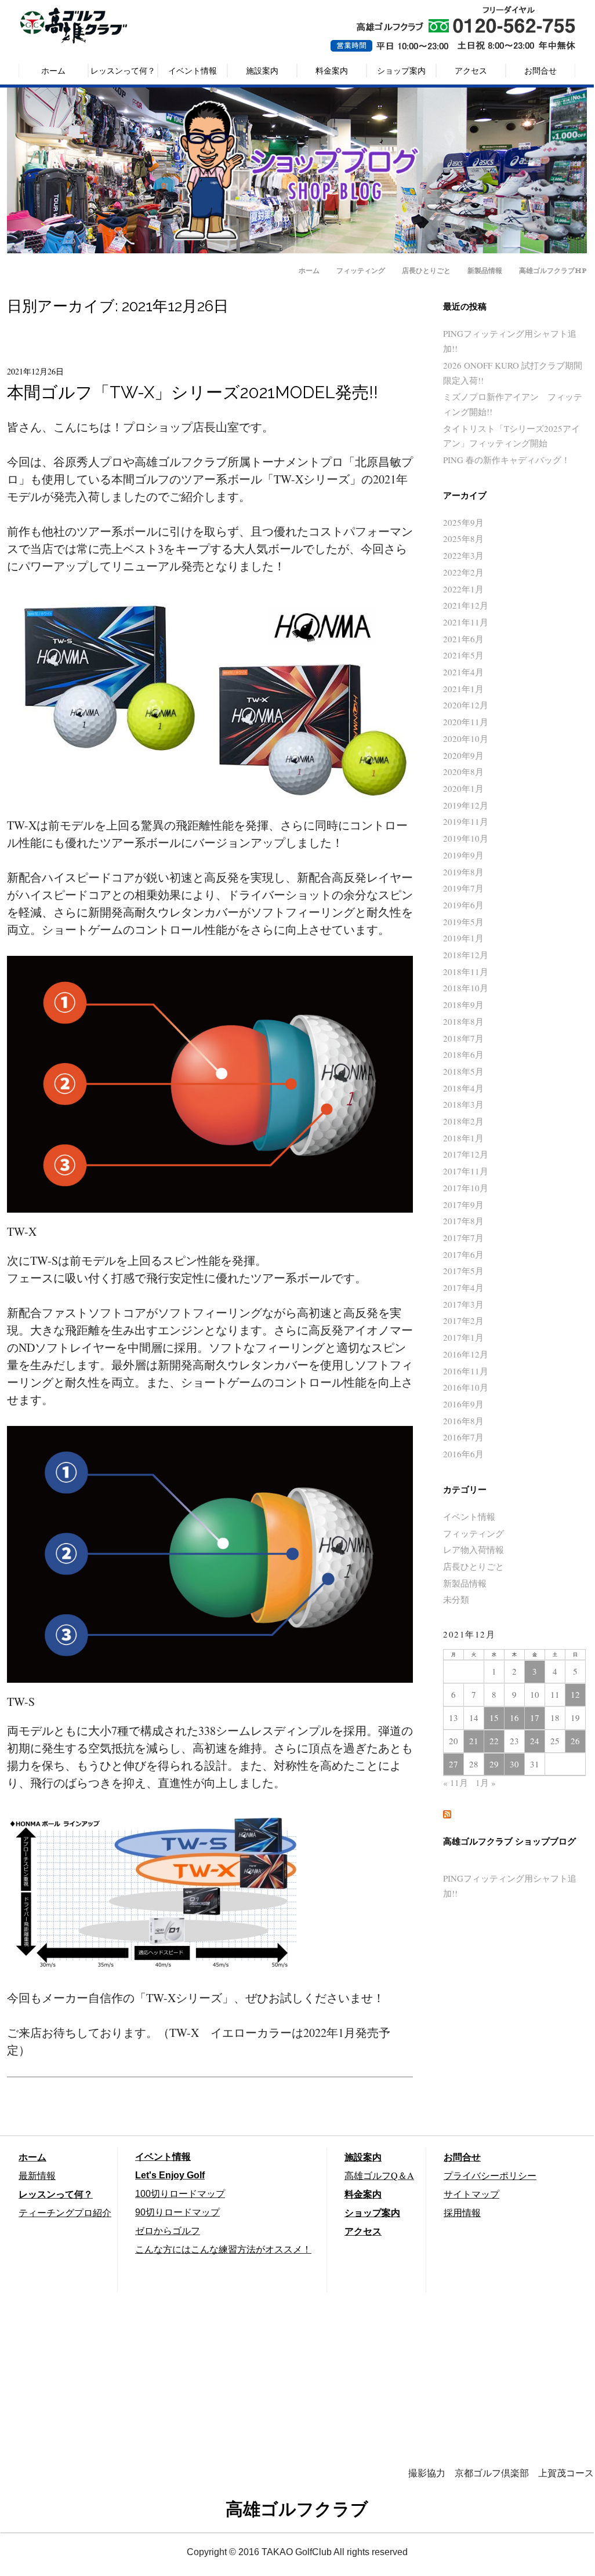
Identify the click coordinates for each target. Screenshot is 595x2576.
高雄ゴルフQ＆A (379, 2175)
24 (535, 1741)
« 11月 (456, 1782)
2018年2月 (463, 1121)
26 (575, 1741)
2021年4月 (463, 672)
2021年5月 (463, 655)
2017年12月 (466, 1154)
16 (514, 1718)
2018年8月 (463, 1021)
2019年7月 (463, 888)
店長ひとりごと (426, 270)
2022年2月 (463, 572)
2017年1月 (463, 1337)
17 (535, 1718)
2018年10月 (466, 988)
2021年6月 (463, 639)
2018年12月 (466, 955)
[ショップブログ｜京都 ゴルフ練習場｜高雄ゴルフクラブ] (297, 249)
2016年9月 (463, 1404)
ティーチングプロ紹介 (65, 2212)
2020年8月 (463, 772)
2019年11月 (466, 821)
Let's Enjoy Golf (170, 2175)
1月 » (486, 1782)
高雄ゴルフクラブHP (553, 270)
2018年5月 (463, 1071)
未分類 (456, 1599)
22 (494, 1741)
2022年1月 (463, 589)
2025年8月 (463, 539)
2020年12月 (466, 705)
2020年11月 (466, 722)
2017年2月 (463, 1320)
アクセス (471, 70)
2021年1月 (463, 689)
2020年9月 (463, 755)
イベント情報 (193, 70)
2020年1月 (463, 788)
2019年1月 (463, 938)
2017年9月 (463, 1205)
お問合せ (540, 70)
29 (494, 1764)
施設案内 (262, 70)
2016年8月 (463, 1421)
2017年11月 (466, 1171)
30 (514, 1764)
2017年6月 (463, 1254)
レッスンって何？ (123, 70)
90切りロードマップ (177, 2212)
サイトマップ (471, 2194)
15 (494, 1718)
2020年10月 (466, 738)
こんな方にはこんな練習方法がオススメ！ (223, 2249)
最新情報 (37, 2175)
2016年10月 (466, 1387)
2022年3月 (463, 555)
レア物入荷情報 (474, 1549)
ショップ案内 (401, 70)
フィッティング (361, 270)
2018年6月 (463, 1054)
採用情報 (462, 2212)
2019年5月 (463, 922)
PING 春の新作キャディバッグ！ (507, 460)
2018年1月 (463, 1138)
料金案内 (332, 70)
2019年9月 (463, 855)
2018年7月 (463, 1038)
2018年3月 (463, 1104)
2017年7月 (463, 1238)
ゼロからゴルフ (168, 2231)
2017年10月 (466, 1188)
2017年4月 (463, 1287)
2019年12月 (466, 805)
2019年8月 (463, 872)
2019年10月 (466, 838)
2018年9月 (463, 1005)
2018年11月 (466, 972)
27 (453, 1764)
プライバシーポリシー (490, 2175)
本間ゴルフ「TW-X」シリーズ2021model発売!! (193, 392)
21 (474, 1741)
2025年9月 (463, 522)
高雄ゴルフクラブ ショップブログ (509, 1842)
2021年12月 (466, 605)
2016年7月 (463, 1437)
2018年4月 (463, 1088)
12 (575, 1694)
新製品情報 (485, 270)
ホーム (53, 70)
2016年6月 (463, 1454)
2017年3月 (463, 1304)
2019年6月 (463, 905)
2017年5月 (463, 1271)
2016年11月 (466, 1371)
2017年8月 (463, 1221)
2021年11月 (466, 622)
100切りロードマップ (180, 2194)
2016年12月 (466, 1354)
